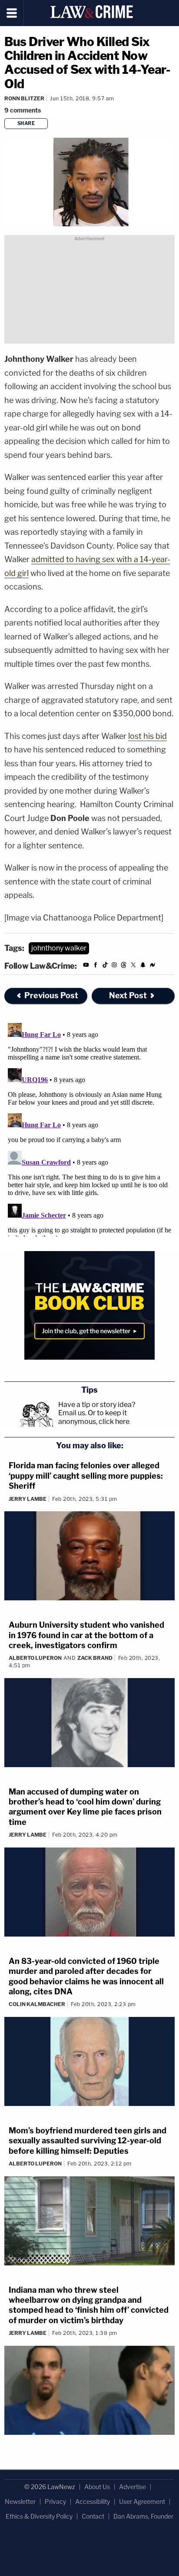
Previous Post (51, 995)
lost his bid (148, 736)
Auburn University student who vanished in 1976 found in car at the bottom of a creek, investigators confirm (86, 1635)
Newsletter (20, 2502)
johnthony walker (59, 948)
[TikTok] (105, 966)
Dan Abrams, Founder (143, 2516)
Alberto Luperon (35, 1658)
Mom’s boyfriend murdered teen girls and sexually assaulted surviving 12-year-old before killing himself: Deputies (88, 2141)
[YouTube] (86, 966)
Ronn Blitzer (24, 98)
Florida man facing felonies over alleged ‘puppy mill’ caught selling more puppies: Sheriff (86, 1476)
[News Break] (152, 966)
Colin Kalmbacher (37, 2004)
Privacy (55, 2502)
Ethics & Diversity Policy (39, 2516)
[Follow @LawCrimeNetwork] (133, 966)
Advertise (133, 2487)
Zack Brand (95, 1658)
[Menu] (12, 13)
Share (26, 123)
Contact (93, 2516)
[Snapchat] (143, 966)
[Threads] (124, 966)
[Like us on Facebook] (96, 966)
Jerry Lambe (28, 1499)
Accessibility (93, 2502)
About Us (97, 2487)
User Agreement (142, 2502)
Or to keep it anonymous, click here (94, 1417)
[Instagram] (114, 966)
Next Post (128, 995)
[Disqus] (89, 1128)
